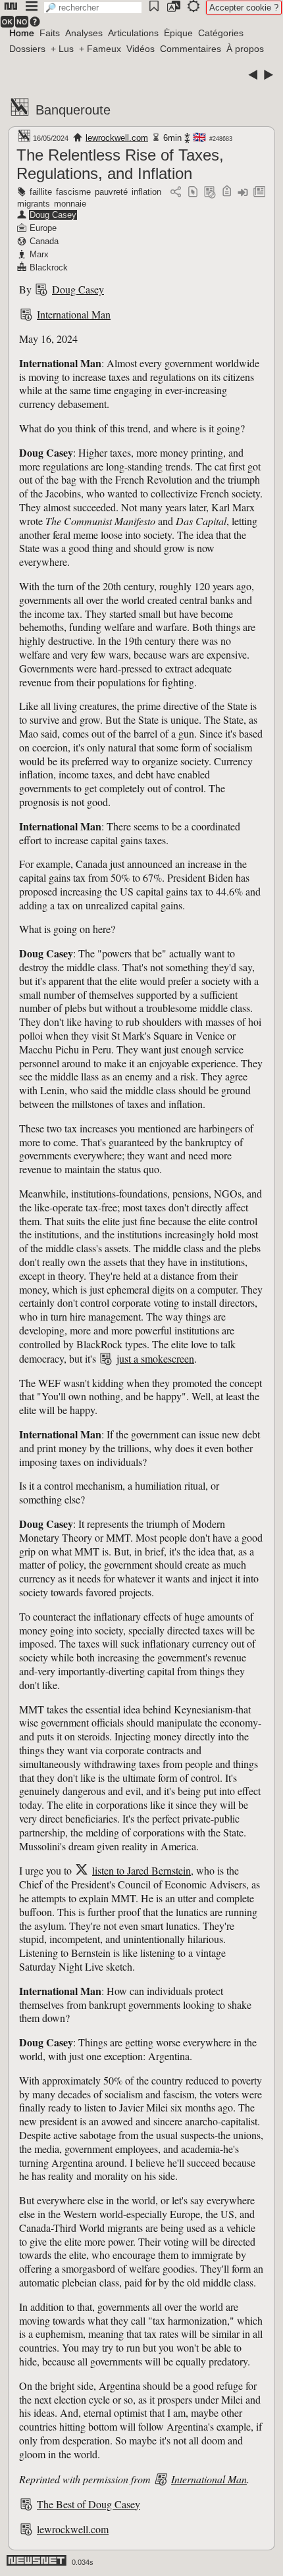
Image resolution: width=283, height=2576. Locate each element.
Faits (50, 33)
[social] (176, 192)
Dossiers (27, 49)
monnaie (70, 204)
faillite (41, 192)
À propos (245, 49)
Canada (44, 241)
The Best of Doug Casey (89, 2504)
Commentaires (191, 49)
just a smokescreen (155, 1358)
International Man (74, 314)
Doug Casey (53, 215)
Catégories (221, 33)
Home (22, 33)
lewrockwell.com (117, 138)
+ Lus (62, 49)
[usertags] (193, 192)
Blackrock (49, 267)
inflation (146, 192)
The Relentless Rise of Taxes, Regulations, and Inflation (120, 164)
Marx (39, 254)
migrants (34, 204)
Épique (178, 33)
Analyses (84, 33)
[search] (93, 8)
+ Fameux (100, 49)
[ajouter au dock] (243, 192)
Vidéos (141, 49)
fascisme (73, 192)
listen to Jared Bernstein (141, 1870)
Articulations (133, 33)
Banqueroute (73, 110)
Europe (43, 228)
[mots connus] (227, 192)
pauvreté (111, 192)
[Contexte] (210, 192)
